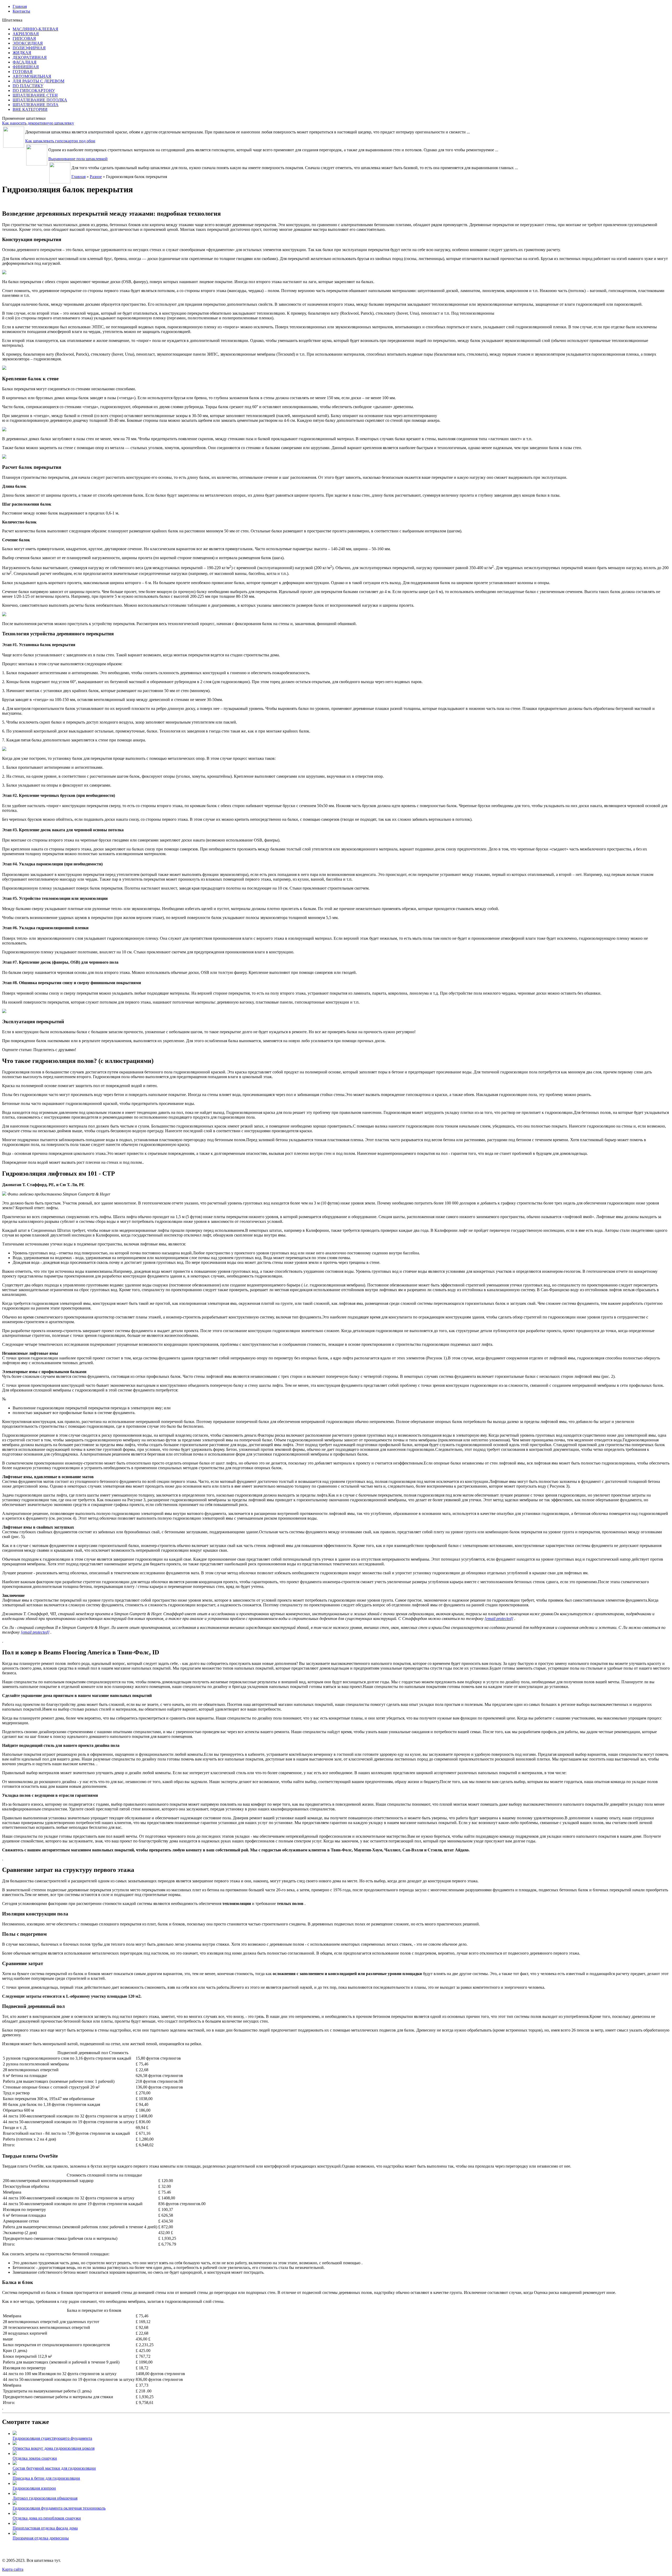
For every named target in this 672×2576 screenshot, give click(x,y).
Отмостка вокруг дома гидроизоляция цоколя (54, 2448)
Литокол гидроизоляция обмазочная (45, 2498)
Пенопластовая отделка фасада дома (45, 2528)
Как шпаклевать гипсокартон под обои (60, 141)
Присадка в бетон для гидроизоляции (46, 2478)
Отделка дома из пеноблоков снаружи (47, 2518)
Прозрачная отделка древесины (41, 2538)
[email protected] (499, 1619)
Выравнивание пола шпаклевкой (78, 159)
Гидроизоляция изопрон (34, 2488)
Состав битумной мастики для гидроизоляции (54, 2468)
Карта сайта (13, 2569)
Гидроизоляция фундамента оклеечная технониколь (59, 2508)
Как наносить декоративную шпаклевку (38, 123)
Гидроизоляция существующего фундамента (52, 2438)
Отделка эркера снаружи (35, 2458)
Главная (78, 177)
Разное (96, 177)
